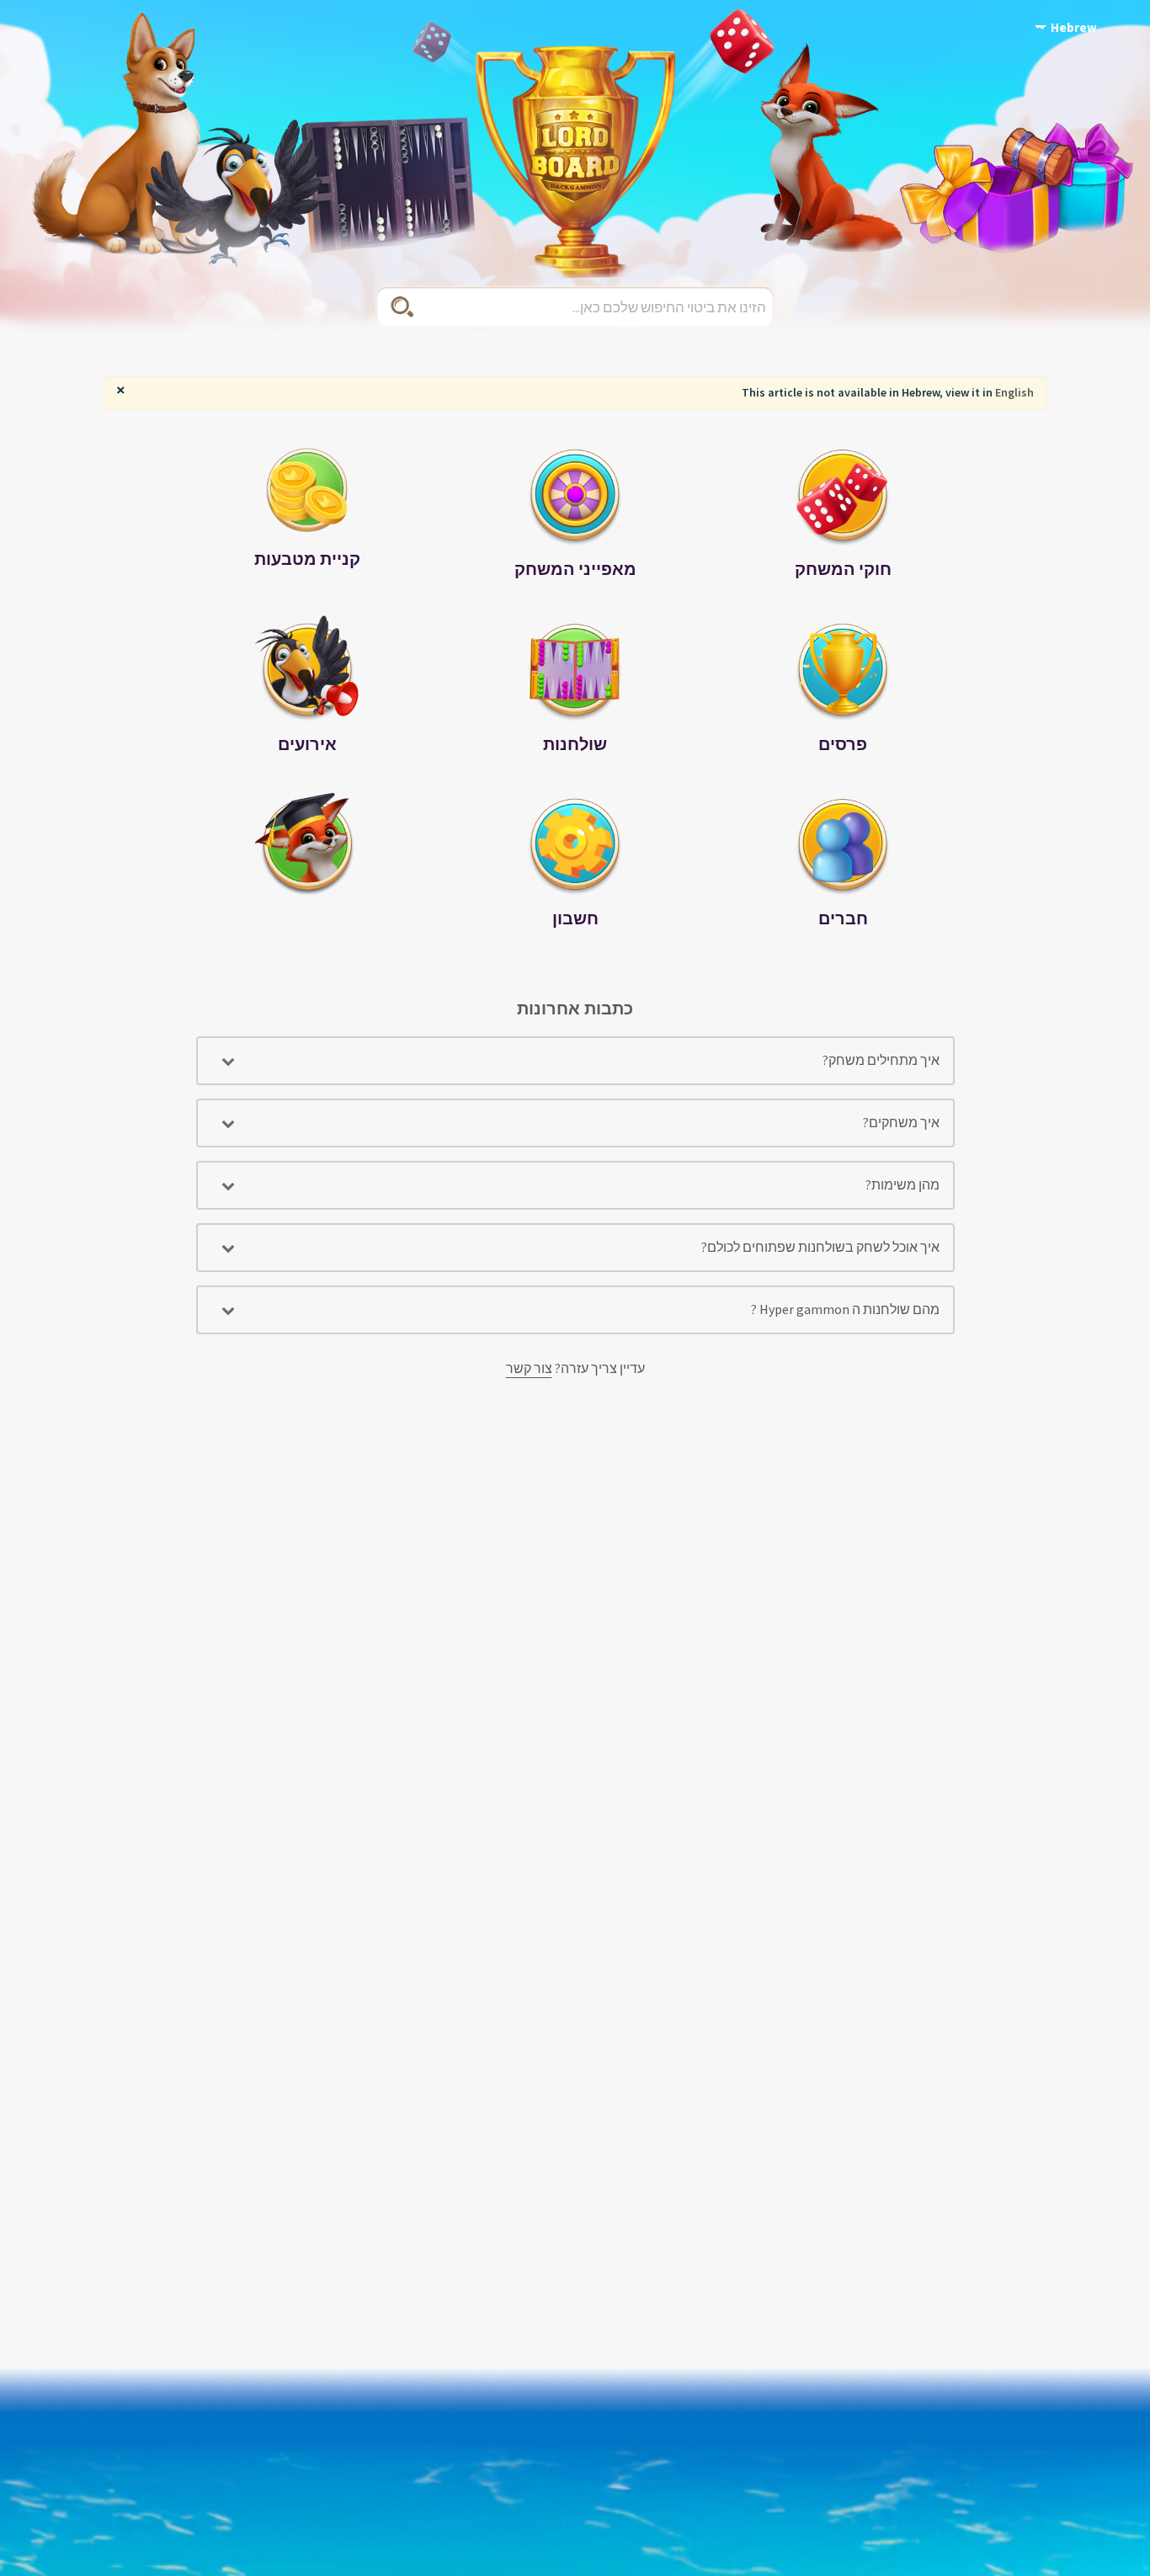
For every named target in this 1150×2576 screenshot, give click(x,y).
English (1014, 392)
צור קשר (529, 1368)
